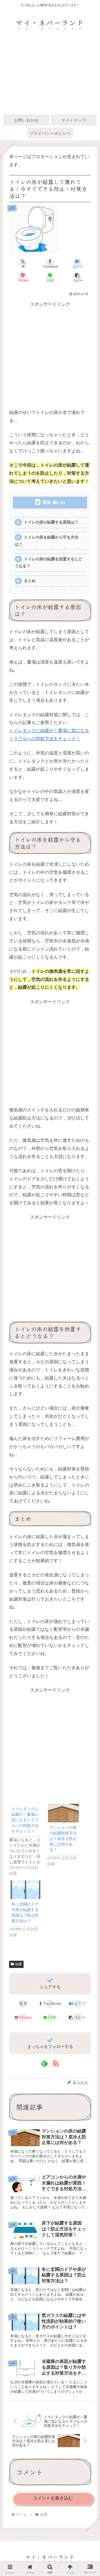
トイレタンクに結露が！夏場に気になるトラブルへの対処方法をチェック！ (25, 1820)
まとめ (30, 581)
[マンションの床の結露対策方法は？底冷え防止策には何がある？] (63, 1813)
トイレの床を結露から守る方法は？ (46, 541)
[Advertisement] (50, 76)
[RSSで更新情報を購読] (56, 2063)
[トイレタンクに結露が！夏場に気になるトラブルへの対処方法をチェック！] (28, 1840)
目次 (47, 502)
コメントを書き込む (53, 2498)
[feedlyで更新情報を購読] (44, 2063)
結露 (19, 1964)
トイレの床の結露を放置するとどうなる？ (48, 562)
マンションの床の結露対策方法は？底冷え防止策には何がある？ (63, 1839)
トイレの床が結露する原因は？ (51, 522)
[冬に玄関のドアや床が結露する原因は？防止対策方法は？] (25, 1890)
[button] (77, 278)
